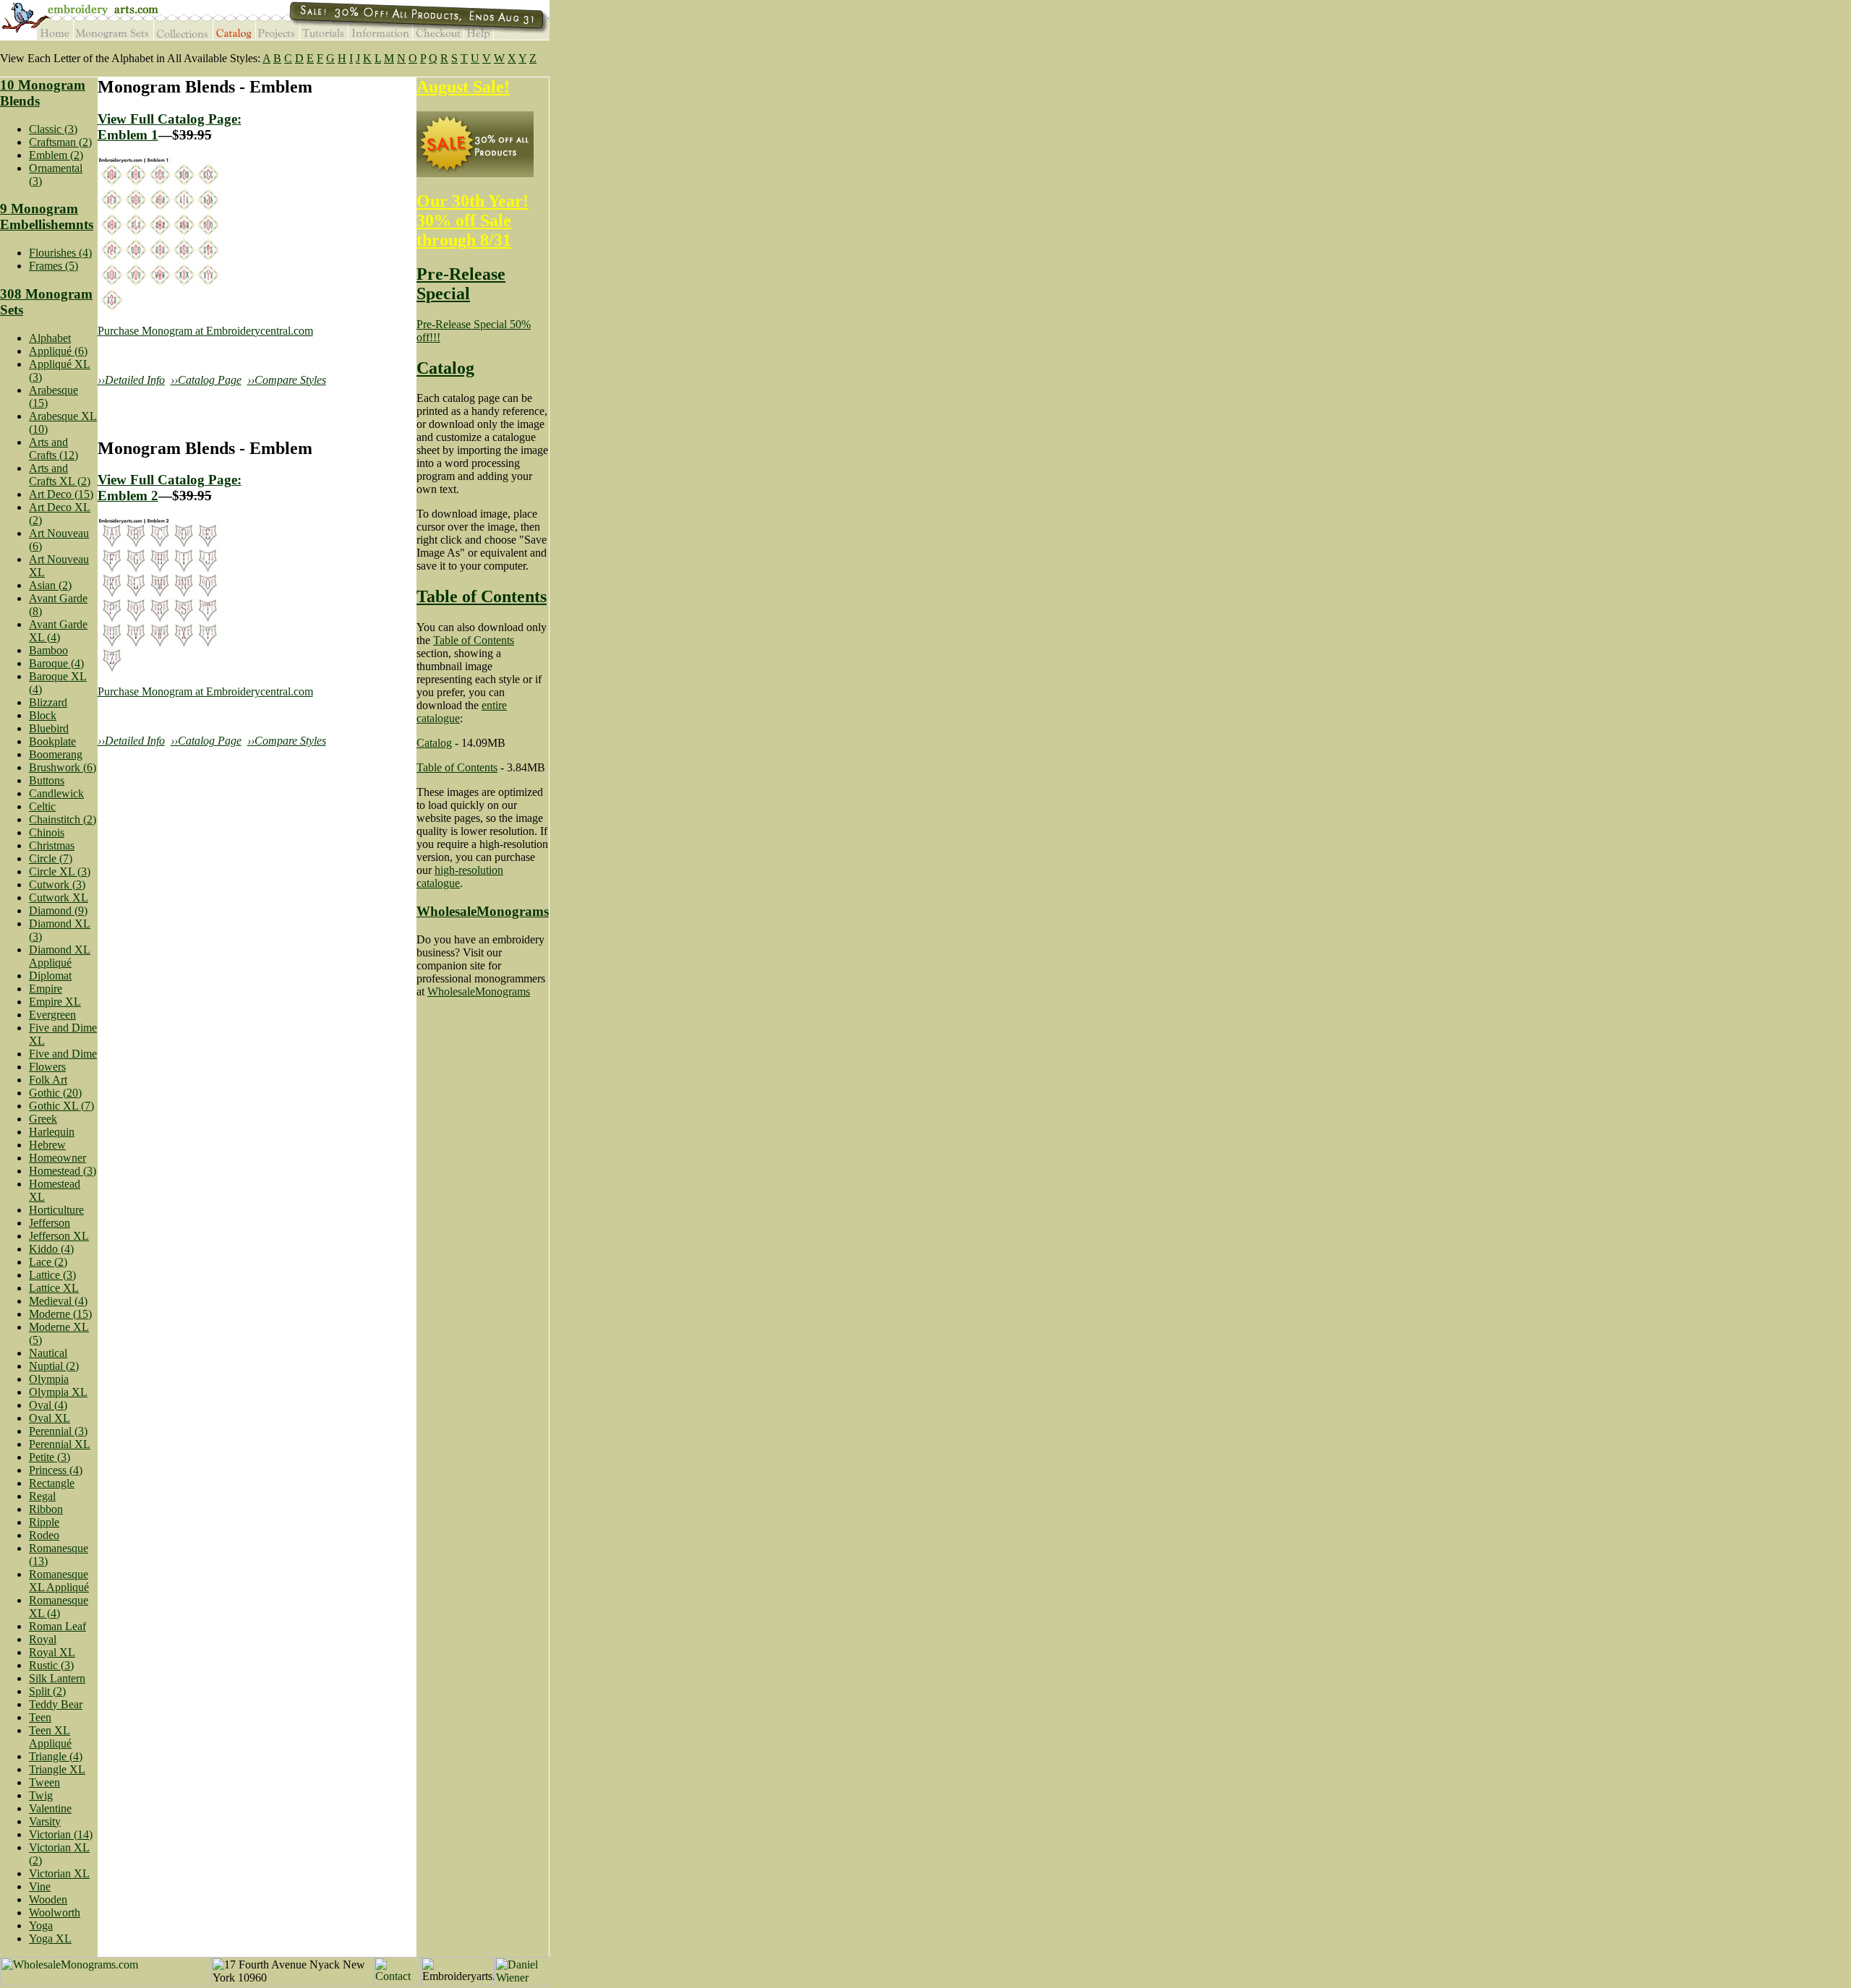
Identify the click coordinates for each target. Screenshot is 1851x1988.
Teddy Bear (56, 1704)
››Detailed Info (131, 380)
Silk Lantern (57, 1678)
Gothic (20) (55, 1093)
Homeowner (57, 1158)
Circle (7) (51, 858)
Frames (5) (54, 266)
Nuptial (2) (54, 1366)
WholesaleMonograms (483, 911)
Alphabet (50, 338)
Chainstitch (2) (63, 819)
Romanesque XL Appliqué (59, 1581)
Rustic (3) (51, 1665)
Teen (40, 1717)
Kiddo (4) (51, 1249)
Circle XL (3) (60, 871)
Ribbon (46, 1509)
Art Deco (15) (61, 494)
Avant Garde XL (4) (58, 631)
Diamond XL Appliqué (60, 956)
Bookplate (52, 741)
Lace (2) (48, 1262)
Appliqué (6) (58, 351)
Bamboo (48, 650)
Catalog (445, 368)
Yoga (41, 1925)
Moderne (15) (60, 1314)
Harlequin (52, 1132)
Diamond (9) (58, 911)
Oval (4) (48, 1405)
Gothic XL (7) (61, 1106)
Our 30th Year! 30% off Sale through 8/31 (473, 220)
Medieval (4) (58, 1301)
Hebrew (47, 1145)
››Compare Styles (287, 380)
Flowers (47, 1067)
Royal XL (52, 1652)
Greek (43, 1119)
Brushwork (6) (63, 767)
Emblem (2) (56, 155)
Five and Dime (63, 1054)
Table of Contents (482, 596)
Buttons (47, 780)
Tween (44, 1782)
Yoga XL (50, 1938)
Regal (42, 1496)
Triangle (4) (56, 1756)
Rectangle (52, 1483)
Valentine (50, 1808)
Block (43, 715)
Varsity (45, 1821)
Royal (43, 1639)
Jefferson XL (59, 1236)
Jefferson (50, 1223)
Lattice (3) (52, 1275)
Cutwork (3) (57, 884)
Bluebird (49, 728)
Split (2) (47, 1691)
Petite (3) (50, 1457)
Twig (41, 1795)
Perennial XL (60, 1444)
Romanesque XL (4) (59, 1607)
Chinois (47, 832)
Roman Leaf (57, 1626)
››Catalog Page (206, 380)
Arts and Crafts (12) (54, 449)
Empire (46, 989)
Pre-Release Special (461, 284)
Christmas (52, 845)
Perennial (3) (58, 1431)
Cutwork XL (59, 897)
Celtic (42, 806)
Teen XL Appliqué (50, 1737)
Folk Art (48, 1080)
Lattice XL (54, 1288)
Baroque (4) (56, 663)
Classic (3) (53, 129)
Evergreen (52, 1015)
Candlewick (56, 793)
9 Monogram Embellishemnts (47, 217)
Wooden (48, 1899)
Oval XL (50, 1418)
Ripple (44, 1522)
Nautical (48, 1353)
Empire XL (55, 1002)
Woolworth (55, 1912)
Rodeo (44, 1535)
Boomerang (56, 754)
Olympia (49, 1379)
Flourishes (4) (60, 253)
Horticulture (56, 1210)
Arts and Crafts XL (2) (60, 475)
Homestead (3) (63, 1171)
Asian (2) (50, 585)
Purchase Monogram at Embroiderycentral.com (205, 331)
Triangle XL (57, 1769)
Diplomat (50, 976)
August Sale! (463, 87)
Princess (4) (56, 1470)
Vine (40, 1886)
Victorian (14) (61, 1834)
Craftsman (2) (60, 142)
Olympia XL (58, 1392)
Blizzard (48, 702)
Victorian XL (59, 1873)
